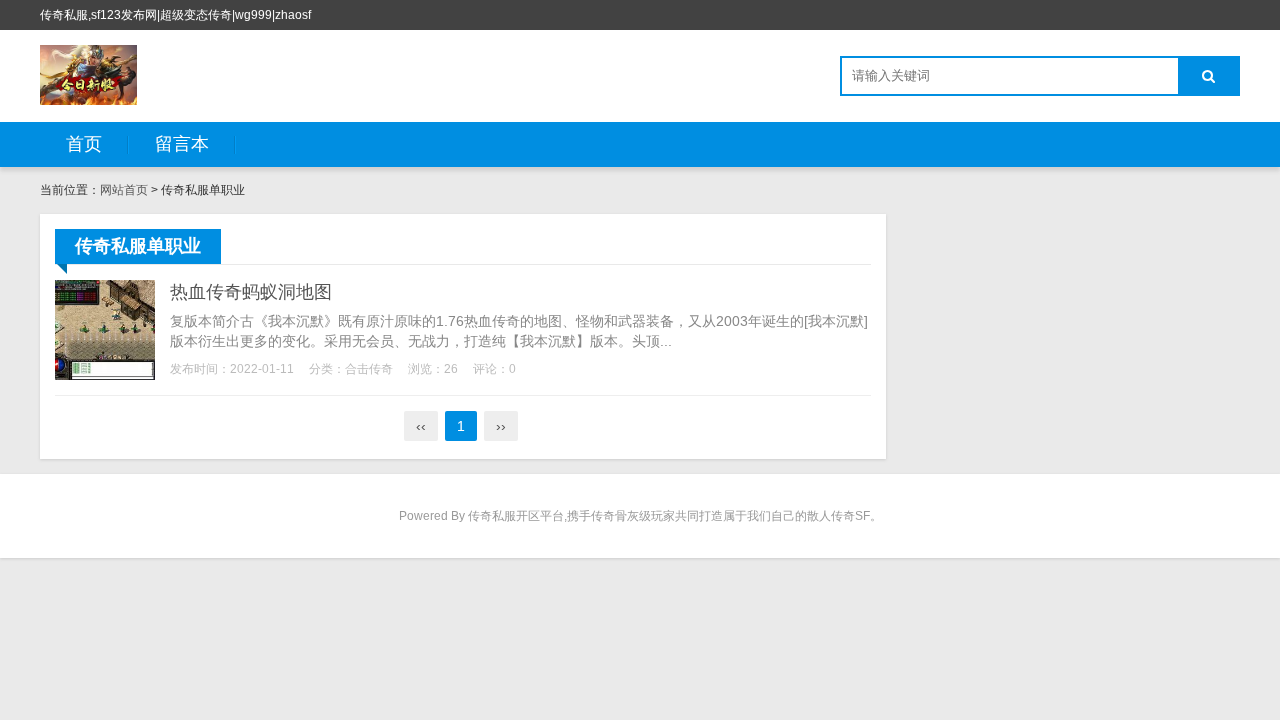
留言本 (182, 144)
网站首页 (124, 190)
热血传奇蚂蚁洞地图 (251, 292)
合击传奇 (369, 369)
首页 (84, 144)
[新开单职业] (88, 75)
